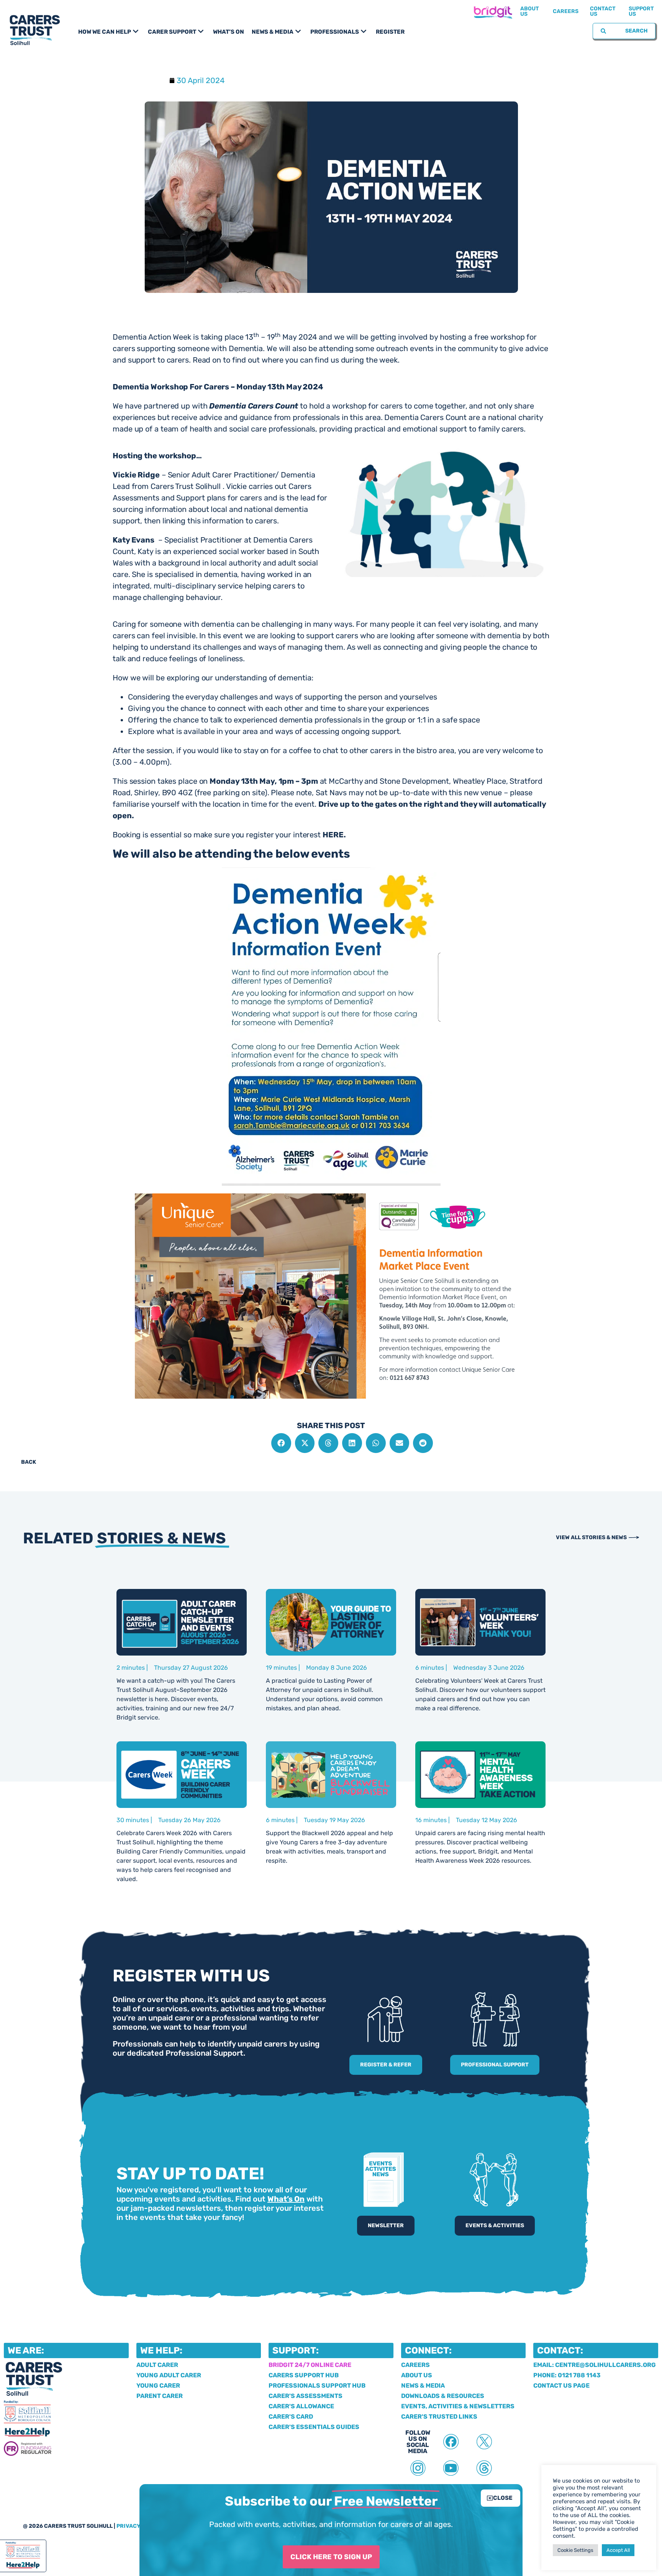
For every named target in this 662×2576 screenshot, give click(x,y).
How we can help (105, 32)
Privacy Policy (139, 2526)
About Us (530, 11)
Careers (566, 11)
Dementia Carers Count (254, 406)
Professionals (335, 32)
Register (390, 32)
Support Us (641, 11)
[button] (281, 1443)
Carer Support (172, 32)
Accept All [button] (618, 2550)
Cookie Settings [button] (575, 2550)
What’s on (229, 32)
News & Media (273, 32)
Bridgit (493, 11)
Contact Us (603, 11)
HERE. (334, 835)
